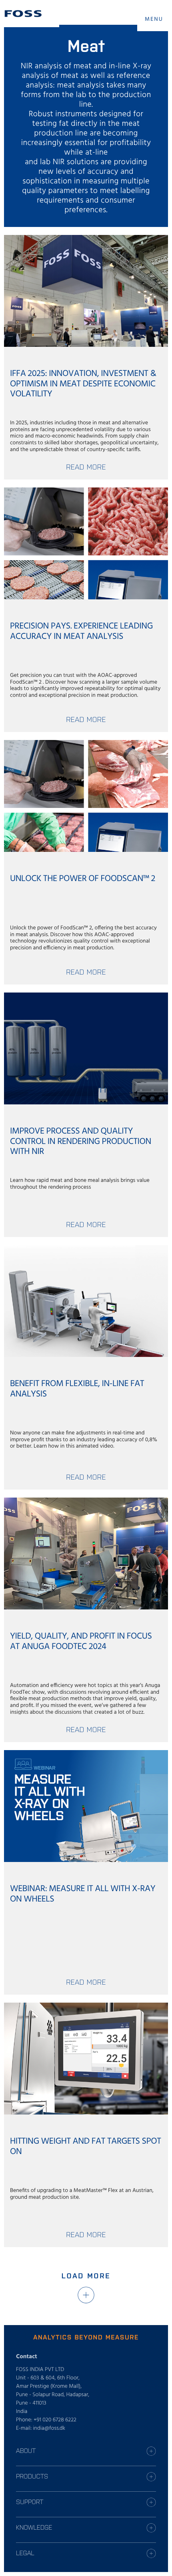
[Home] (23, 14)
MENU (154, 19)
